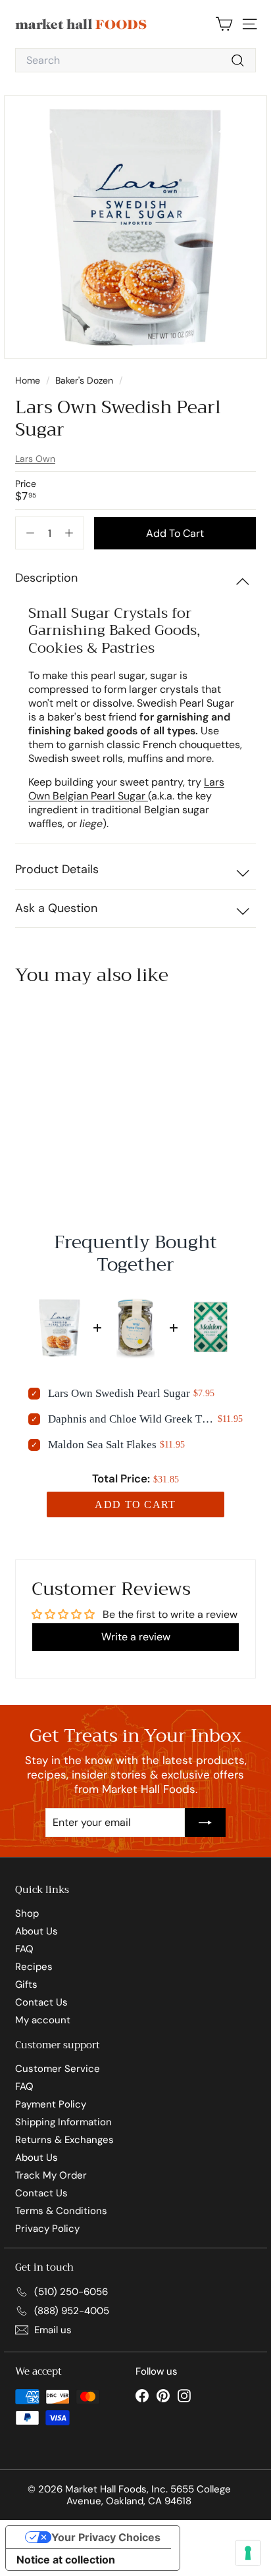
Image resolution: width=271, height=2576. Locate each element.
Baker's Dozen (84, 380)
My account (43, 2020)
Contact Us (41, 2002)
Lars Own (35, 459)
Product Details (57, 869)
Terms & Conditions (61, 2211)
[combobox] (135, 60)
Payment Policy (51, 2104)
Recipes (34, 1967)
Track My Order (51, 2175)
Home (29, 380)
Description (46, 578)
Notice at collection (66, 2560)
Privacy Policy (47, 2229)
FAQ (24, 1949)
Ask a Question (56, 908)
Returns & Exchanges (64, 2140)
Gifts (26, 1984)
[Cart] (224, 24)
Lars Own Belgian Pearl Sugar (126, 789)
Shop (27, 1913)
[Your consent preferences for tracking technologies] (248, 2553)
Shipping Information (63, 2122)
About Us (37, 1931)
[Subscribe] (205, 1823)
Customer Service (58, 2069)
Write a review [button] (136, 1637)
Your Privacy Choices (106, 2537)
